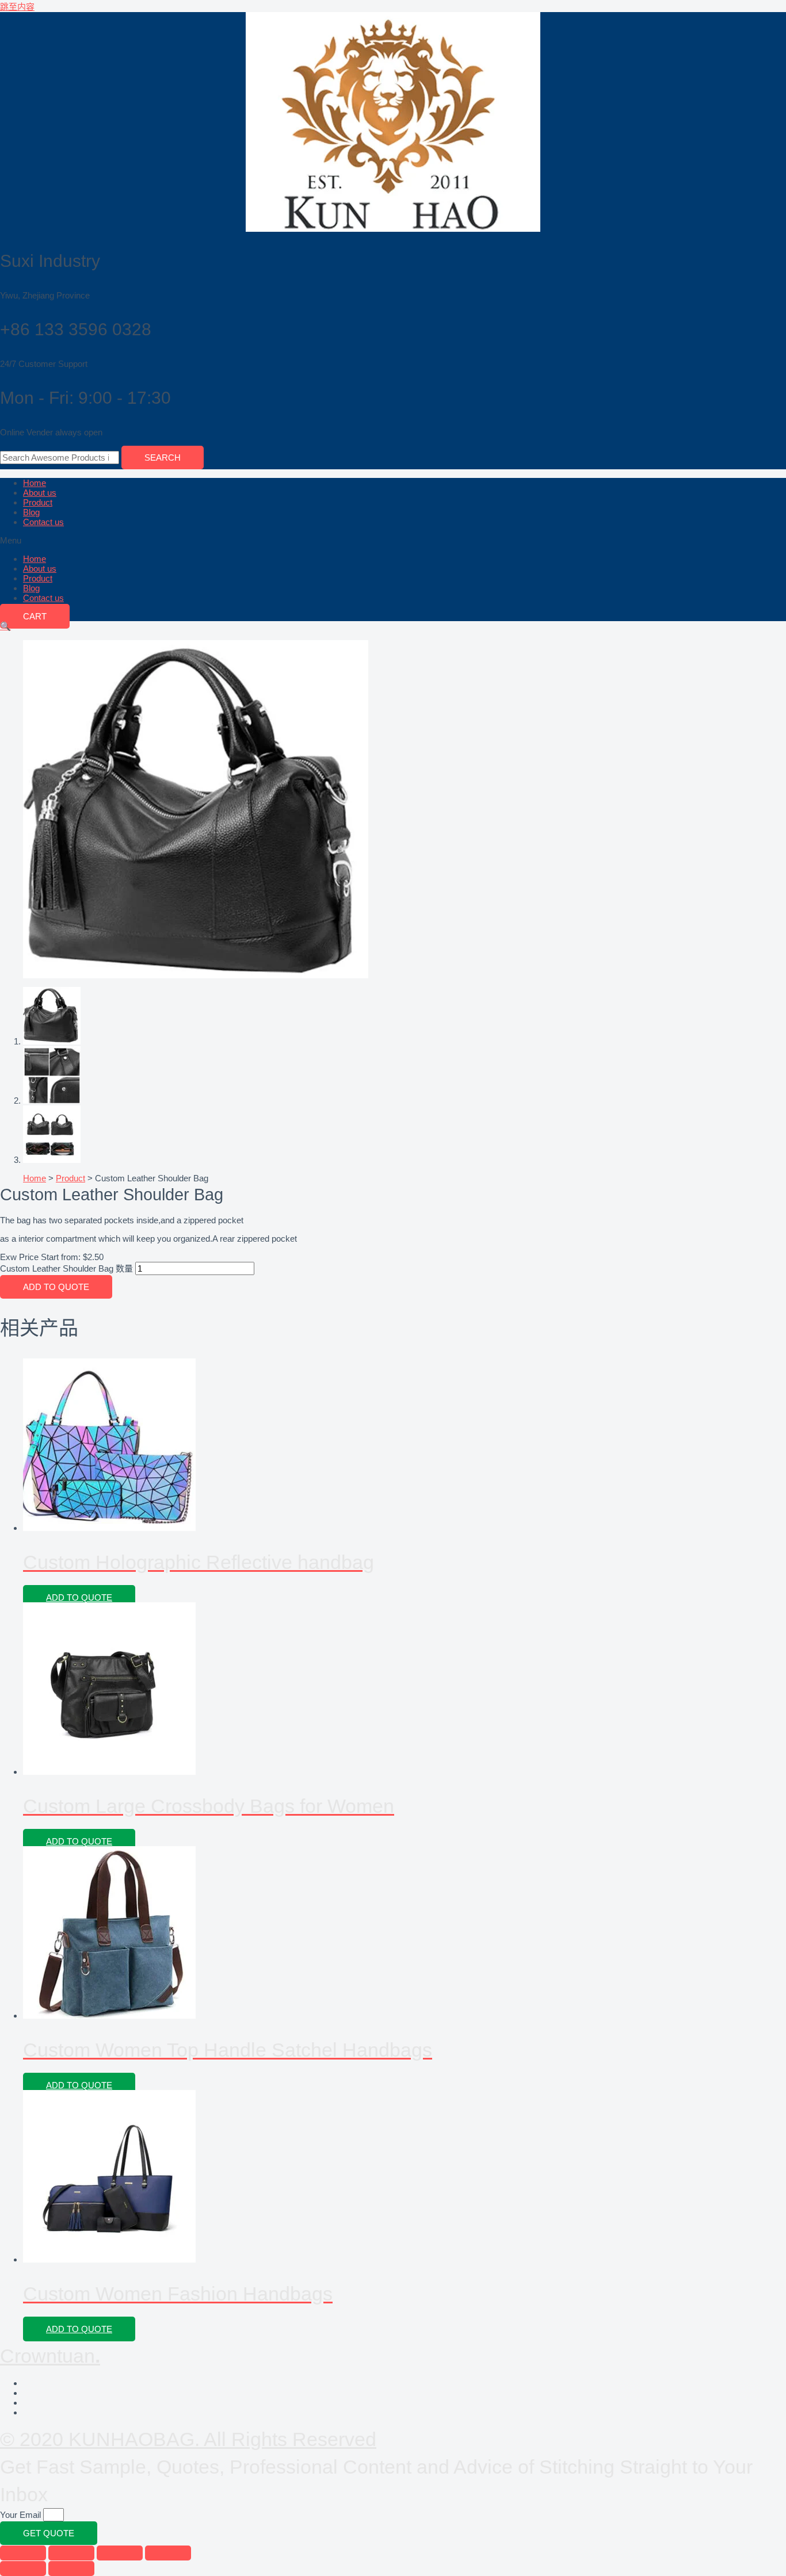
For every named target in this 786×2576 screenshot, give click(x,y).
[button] (393, 540)
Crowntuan (50, 2356)
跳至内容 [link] (17, 7)
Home (35, 483)
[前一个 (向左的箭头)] (23, 2569)
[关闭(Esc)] (23, 2553)
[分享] (71, 2553)
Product (38, 502)
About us (40, 493)
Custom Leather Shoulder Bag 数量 (66, 1268)
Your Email (22, 2515)
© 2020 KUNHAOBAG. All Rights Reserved (188, 2439)
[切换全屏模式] (120, 2553)
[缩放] (168, 2553)
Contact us (43, 522)
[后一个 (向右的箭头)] (71, 2569)
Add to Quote (56, 1287)
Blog (31, 512)
